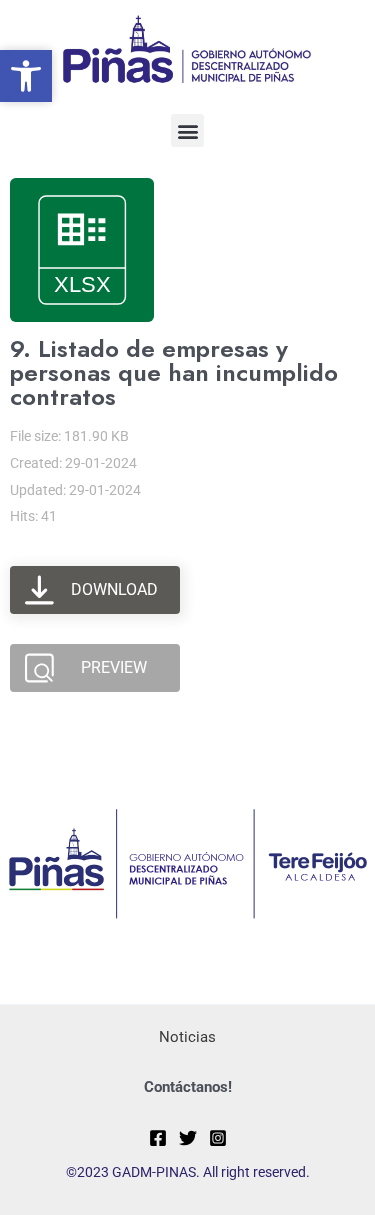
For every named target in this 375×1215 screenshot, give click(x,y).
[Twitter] (188, 1138)
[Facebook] (158, 1138)
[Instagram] (218, 1138)
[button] (187, 130)
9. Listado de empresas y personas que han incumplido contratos (174, 372)
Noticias (187, 1037)
